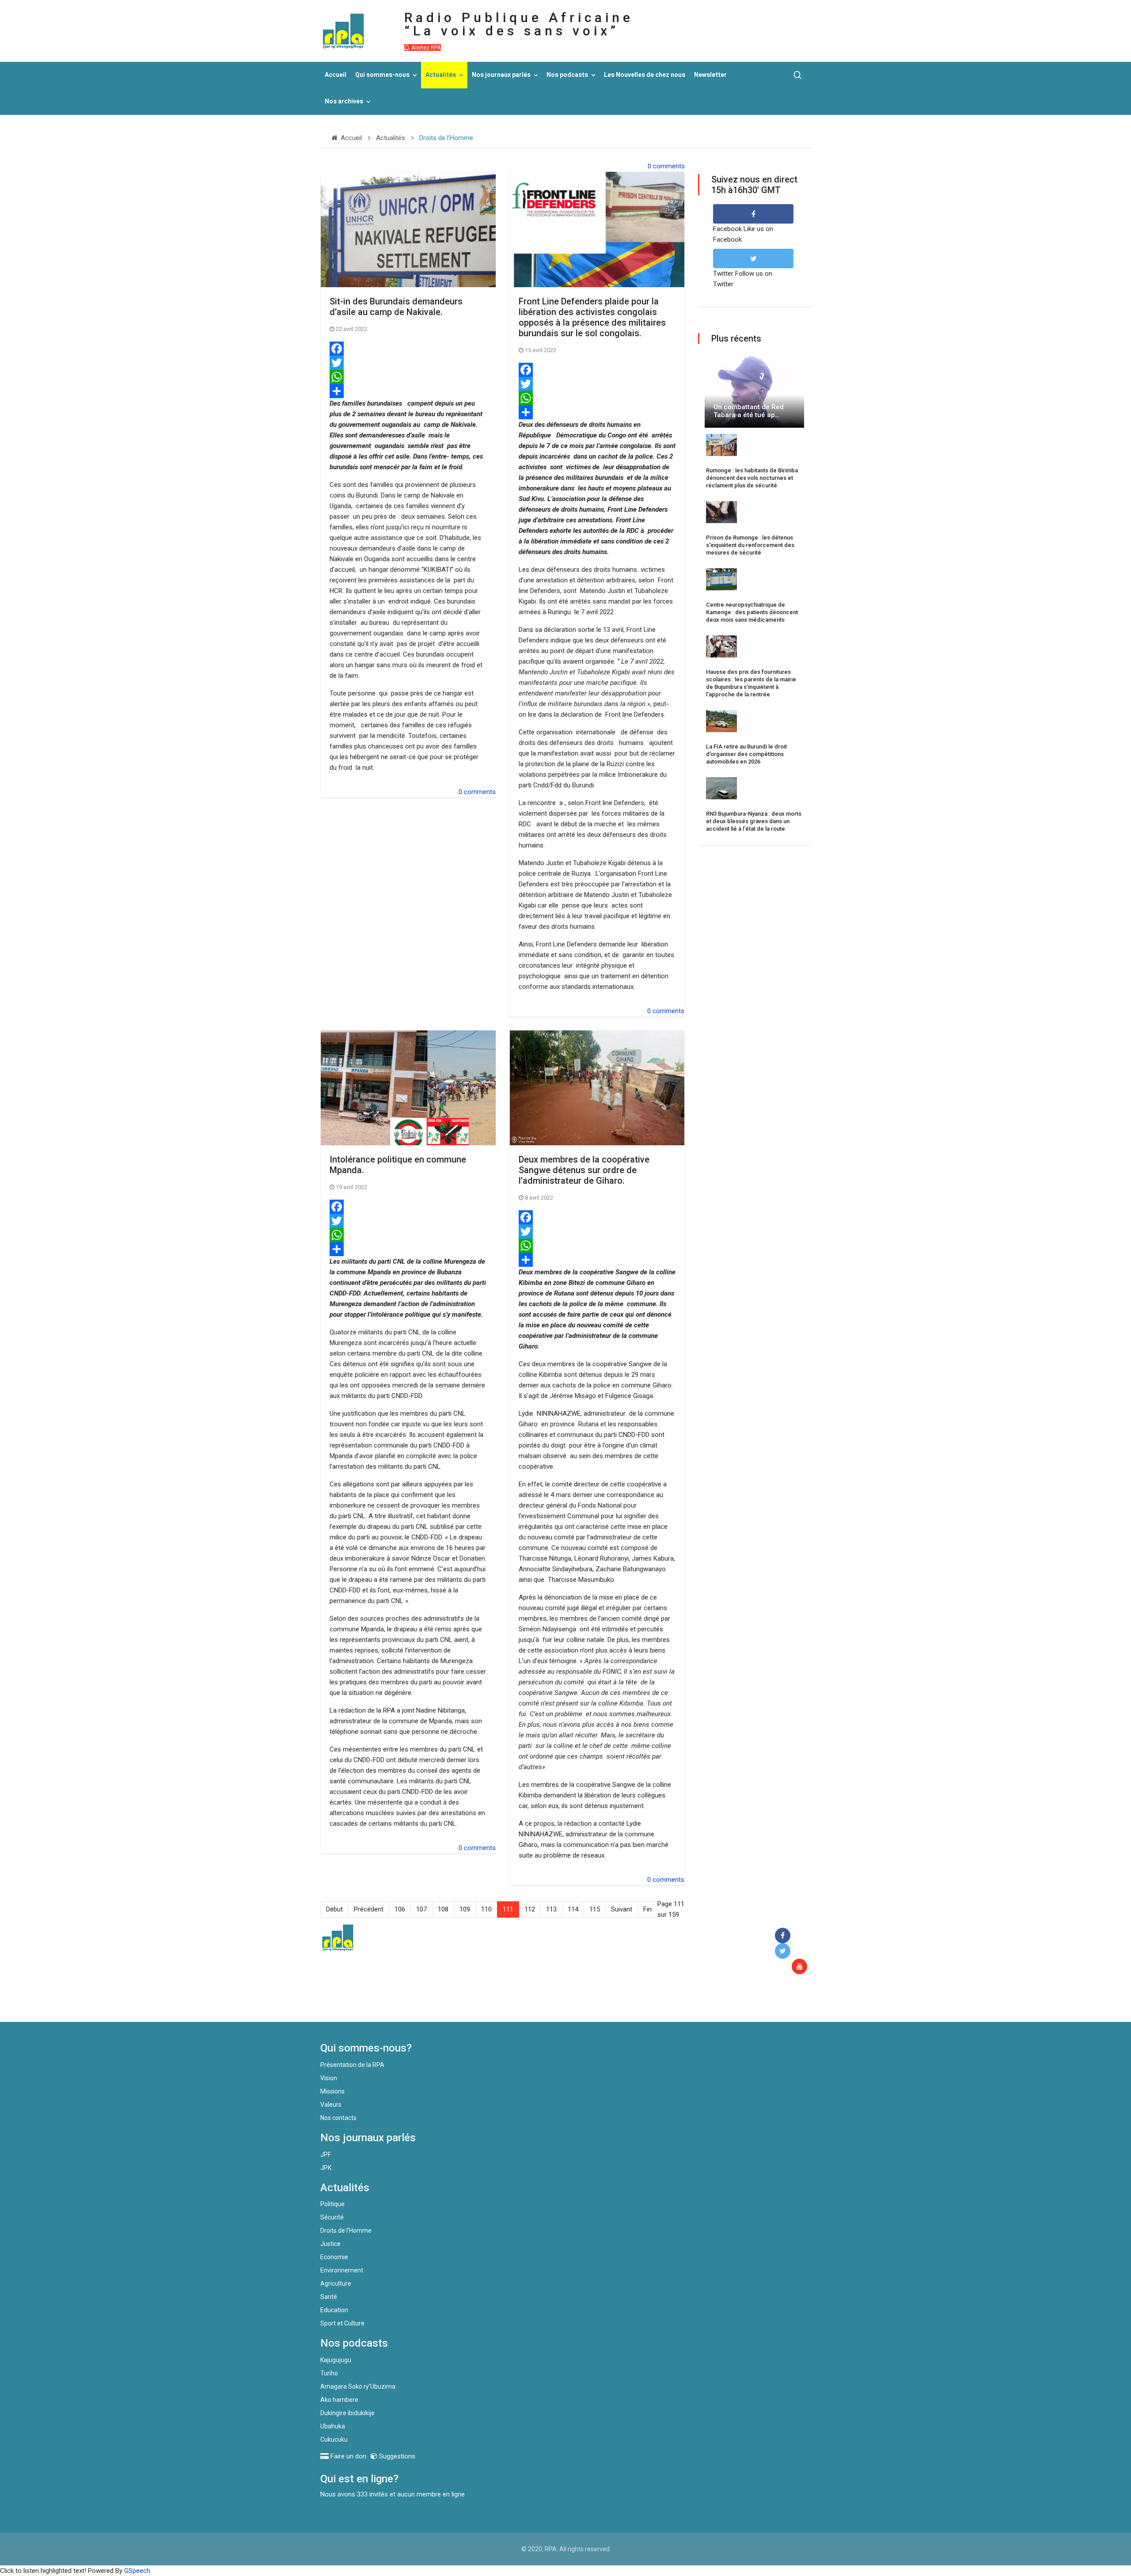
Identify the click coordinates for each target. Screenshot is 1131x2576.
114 (573, 1909)
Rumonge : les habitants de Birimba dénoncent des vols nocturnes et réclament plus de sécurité (752, 478)
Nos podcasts (567, 75)
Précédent (369, 1909)
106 (400, 1909)
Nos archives (344, 101)
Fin (647, 1909)
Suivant (622, 1909)
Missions (332, 2091)
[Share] (408, 391)
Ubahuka (333, 2426)
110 (486, 1909)
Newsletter (710, 75)
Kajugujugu (336, 2360)
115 (595, 1909)
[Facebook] (408, 349)
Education (334, 2310)
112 (530, 1909)
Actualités (441, 75)
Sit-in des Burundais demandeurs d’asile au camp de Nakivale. (396, 307)
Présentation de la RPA (352, 2065)
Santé (329, 2297)
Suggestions (396, 2456)
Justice (330, 2244)
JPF (326, 2154)
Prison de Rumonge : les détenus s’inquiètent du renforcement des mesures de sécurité (750, 545)
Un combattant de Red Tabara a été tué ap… (749, 411)
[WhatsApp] (408, 377)
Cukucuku (334, 2439)
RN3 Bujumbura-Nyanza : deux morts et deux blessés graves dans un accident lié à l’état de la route (754, 821)
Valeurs (331, 2105)
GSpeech (137, 2571)
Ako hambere (339, 2400)
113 (551, 1909)
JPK (326, 2168)
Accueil (336, 75)
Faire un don (482, 2003)
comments (669, 166)
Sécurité (332, 2217)
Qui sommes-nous (382, 75)
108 (443, 1909)
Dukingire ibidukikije (347, 2413)
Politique (332, 2204)
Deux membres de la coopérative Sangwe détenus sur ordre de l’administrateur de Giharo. (584, 1170)
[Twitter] (408, 363)
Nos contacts (338, 2118)
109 (465, 1909)
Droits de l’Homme (346, 2230)
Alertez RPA (425, 47)
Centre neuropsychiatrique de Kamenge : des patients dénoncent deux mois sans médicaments (752, 612)
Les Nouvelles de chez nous (645, 75)
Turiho (329, 2373)
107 (421, 1909)
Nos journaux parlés (501, 75)
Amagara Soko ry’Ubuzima (358, 2386)
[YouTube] (801, 1967)
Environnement (342, 2270)
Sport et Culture (342, 2323)
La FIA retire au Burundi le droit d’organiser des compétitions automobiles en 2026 (746, 754)
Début (334, 1909)
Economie (334, 2257)
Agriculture (336, 2283)
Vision (329, 2078)
